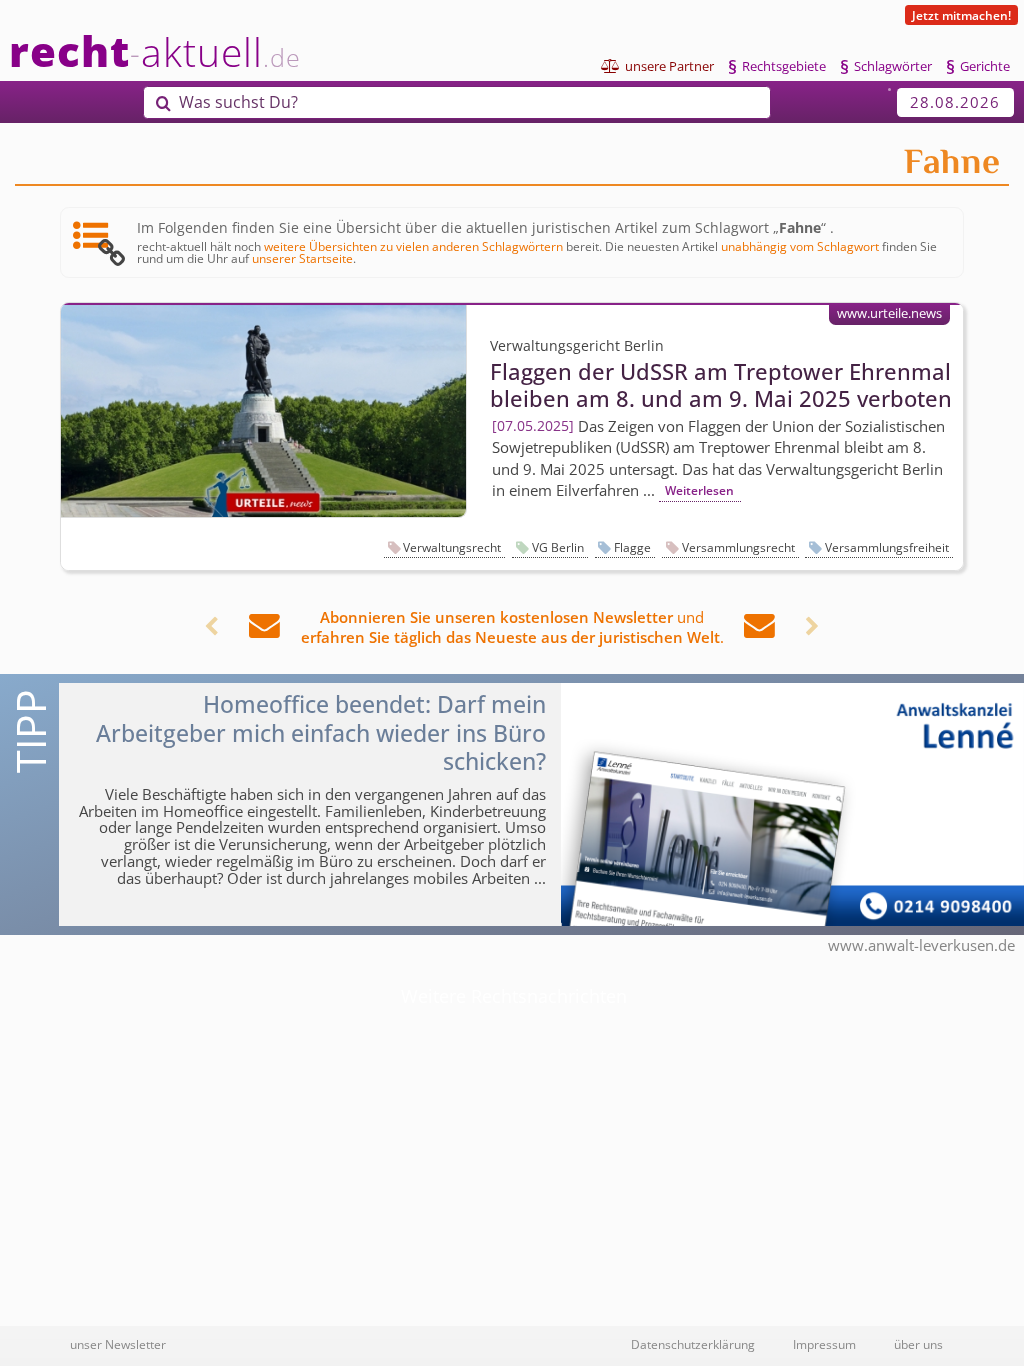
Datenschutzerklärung (693, 1344)
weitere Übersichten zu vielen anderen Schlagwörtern (413, 246)
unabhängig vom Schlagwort (800, 246)
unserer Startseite (302, 258)
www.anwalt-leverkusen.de (921, 945)
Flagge (632, 547)
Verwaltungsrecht (452, 547)
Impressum (824, 1344)
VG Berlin (558, 547)
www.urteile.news (889, 313)
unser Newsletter (118, 1344)
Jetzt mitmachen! (961, 15)
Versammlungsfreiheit (887, 547)
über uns (918, 1344)
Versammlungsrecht (738, 547)
